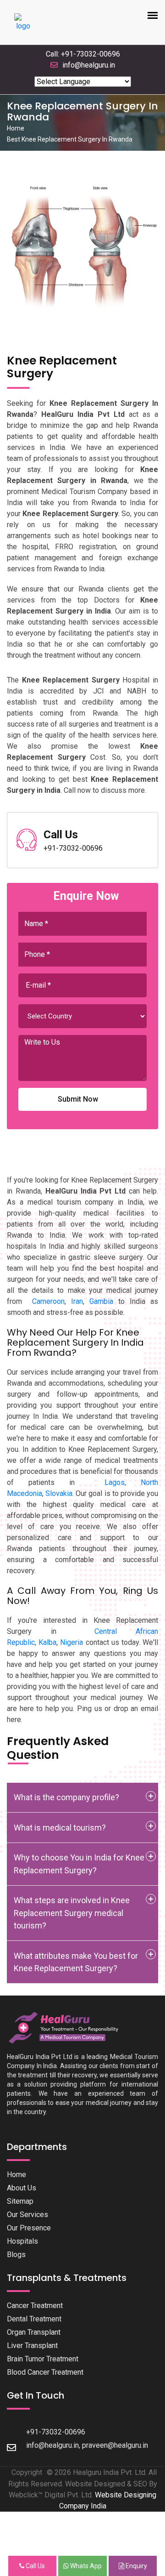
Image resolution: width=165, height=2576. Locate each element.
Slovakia (59, 1493)
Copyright (27, 2472)
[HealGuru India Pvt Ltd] (68, 2027)
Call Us (35, 2566)
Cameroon (48, 1301)
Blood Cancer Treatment (45, 2372)
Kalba (47, 1642)
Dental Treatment (34, 2319)
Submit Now (78, 1099)
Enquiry (136, 2566)
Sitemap (20, 2201)
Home (16, 128)
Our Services (27, 2215)
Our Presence (29, 2228)
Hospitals (22, 2241)
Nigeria (71, 1642)
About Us (22, 2188)
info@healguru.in (89, 65)
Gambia (101, 1301)
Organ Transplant (34, 2332)
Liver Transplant (32, 2346)
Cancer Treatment (35, 2306)
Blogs (16, 2255)
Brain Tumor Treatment (43, 2359)
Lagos (115, 1482)
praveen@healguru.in (115, 2445)
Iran (77, 1301)
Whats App (85, 2566)
